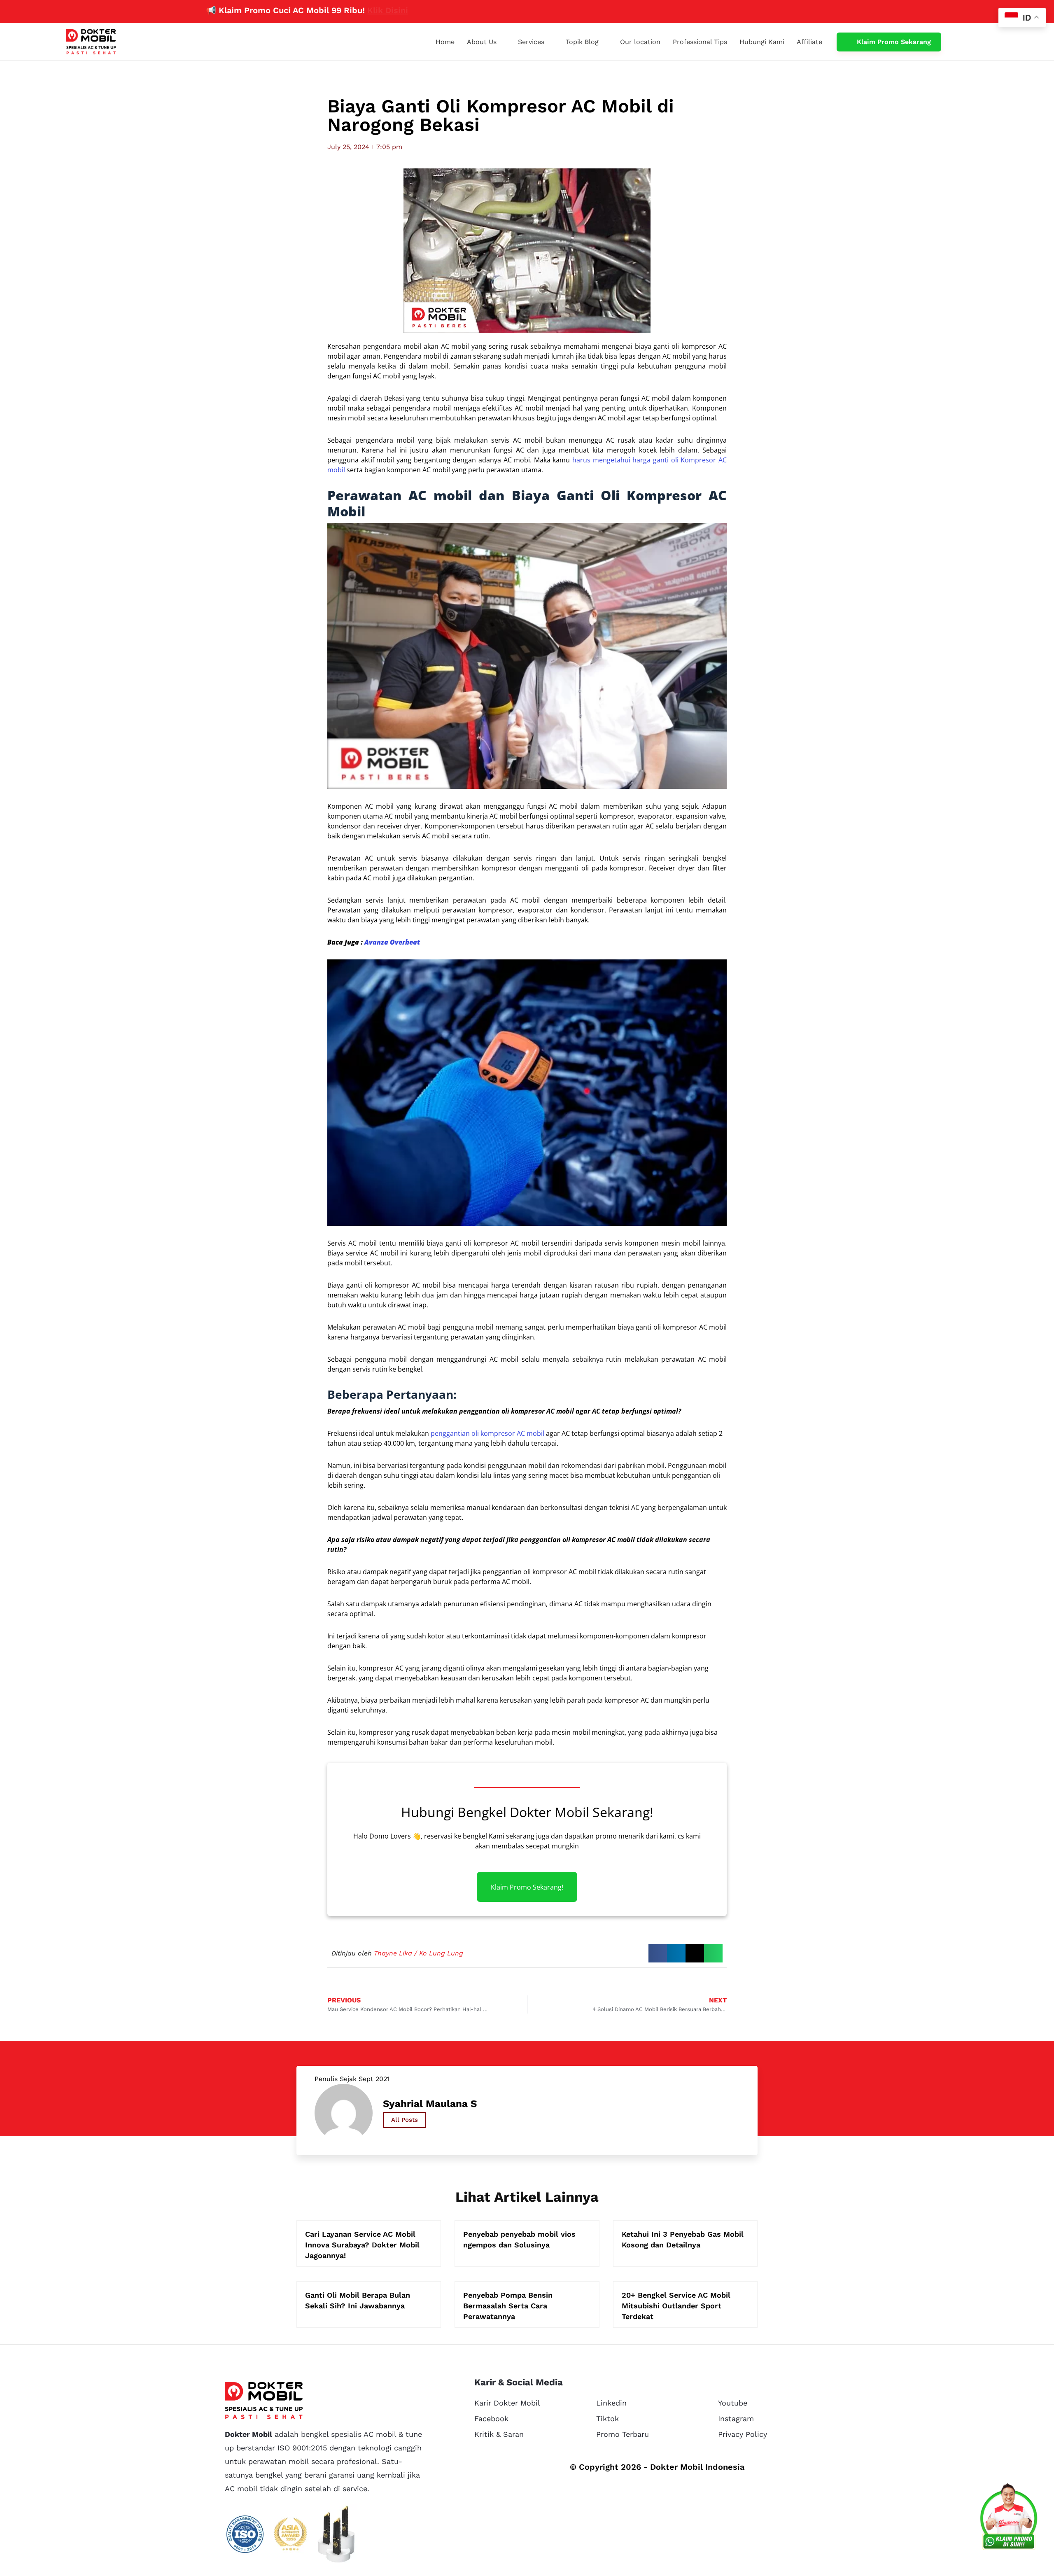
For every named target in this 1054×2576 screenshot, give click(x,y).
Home (445, 42)
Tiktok (607, 2418)
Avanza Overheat (392, 942)
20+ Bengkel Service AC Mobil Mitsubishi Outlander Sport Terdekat (676, 2306)
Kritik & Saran (499, 2434)
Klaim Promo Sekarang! (527, 1887)
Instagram (736, 2418)
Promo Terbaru (623, 2434)
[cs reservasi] (1009, 2518)
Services (531, 42)
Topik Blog (582, 42)
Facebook (491, 2418)
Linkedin (611, 2403)
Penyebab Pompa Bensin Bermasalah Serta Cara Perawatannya (508, 2306)
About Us (482, 42)
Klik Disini (300, 10)
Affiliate (809, 42)
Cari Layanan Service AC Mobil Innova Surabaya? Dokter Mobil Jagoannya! (362, 2245)
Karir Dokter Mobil (507, 2403)
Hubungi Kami (762, 42)
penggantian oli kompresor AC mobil (487, 1433)
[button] (658, 1953)
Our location (640, 42)
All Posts (405, 2120)
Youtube (733, 2403)
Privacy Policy (743, 2434)
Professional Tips (700, 42)
